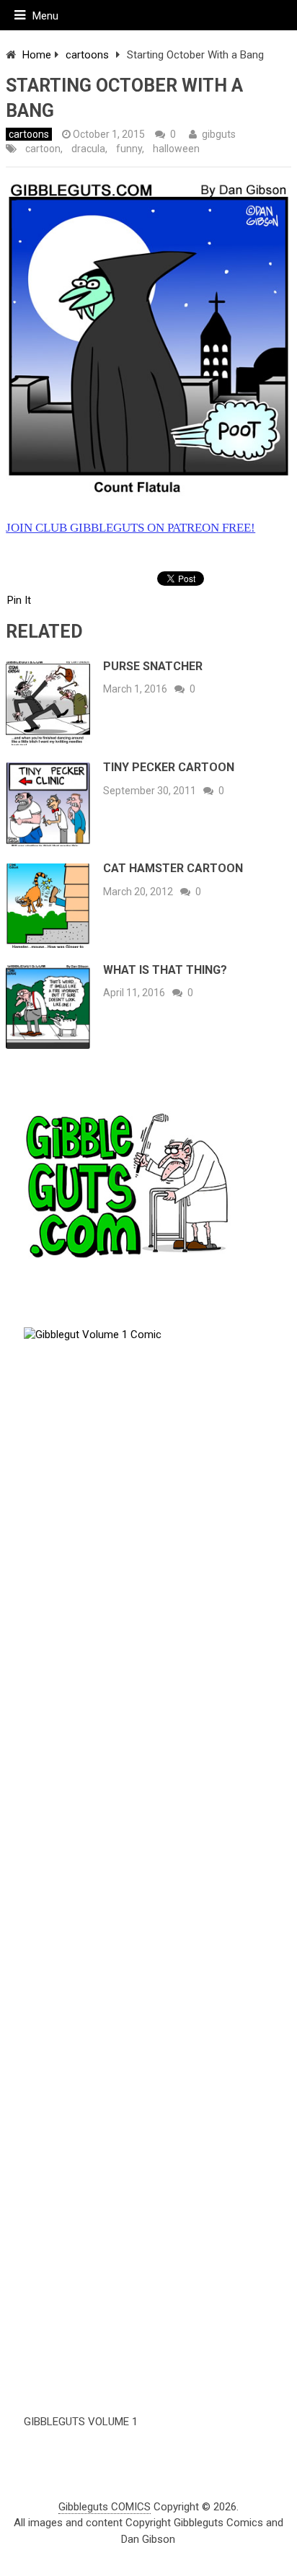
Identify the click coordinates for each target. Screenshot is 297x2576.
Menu (45, 16)
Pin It (19, 600)
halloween (176, 149)
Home (37, 55)
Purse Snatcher (153, 666)
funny (129, 149)
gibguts (219, 134)
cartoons (87, 55)
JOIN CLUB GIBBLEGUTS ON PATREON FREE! (130, 528)
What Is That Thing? (165, 970)
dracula (88, 149)
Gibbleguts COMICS (105, 2507)
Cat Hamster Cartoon (173, 868)
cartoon (43, 149)
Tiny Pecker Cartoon (169, 767)
